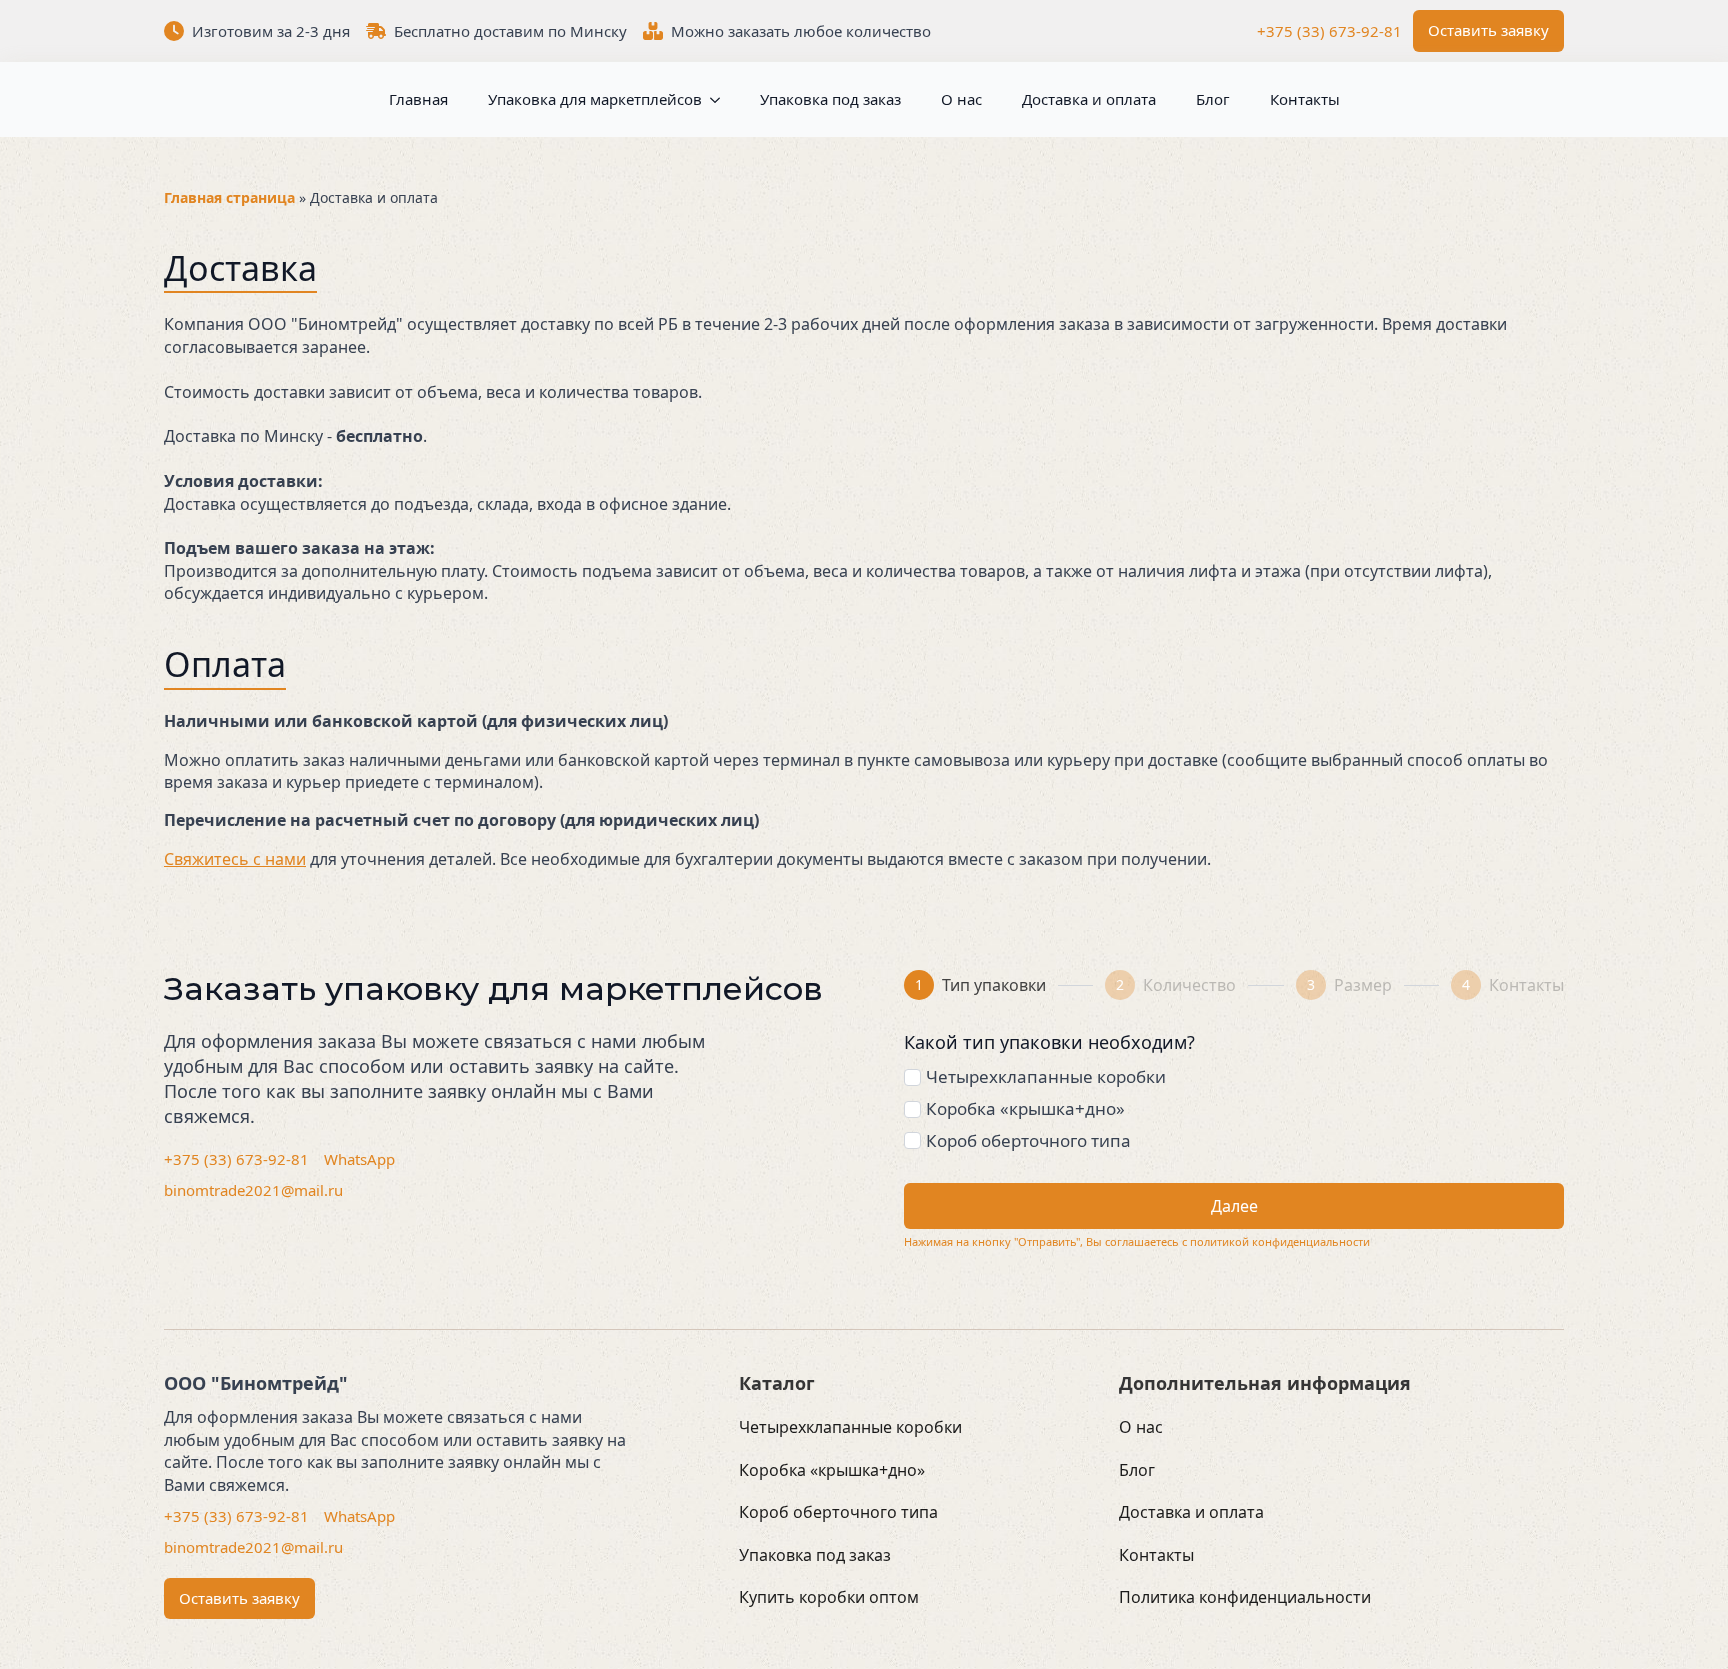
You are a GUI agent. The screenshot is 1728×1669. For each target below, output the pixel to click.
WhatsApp (359, 1159)
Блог (1213, 99)
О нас (961, 99)
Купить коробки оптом (829, 1597)
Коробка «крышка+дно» (1025, 1108)
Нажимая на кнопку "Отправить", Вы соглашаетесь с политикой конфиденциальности (1137, 1241)
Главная (418, 99)
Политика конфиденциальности (1245, 1597)
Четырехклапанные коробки (1046, 1076)
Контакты (1305, 99)
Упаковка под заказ (830, 99)
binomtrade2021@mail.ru (253, 1190)
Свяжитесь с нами (235, 859)
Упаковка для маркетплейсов (595, 99)
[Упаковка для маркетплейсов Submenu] (711, 99)
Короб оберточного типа (1028, 1140)
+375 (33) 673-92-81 (1329, 31)
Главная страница (229, 197)
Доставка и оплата (1089, 99)
